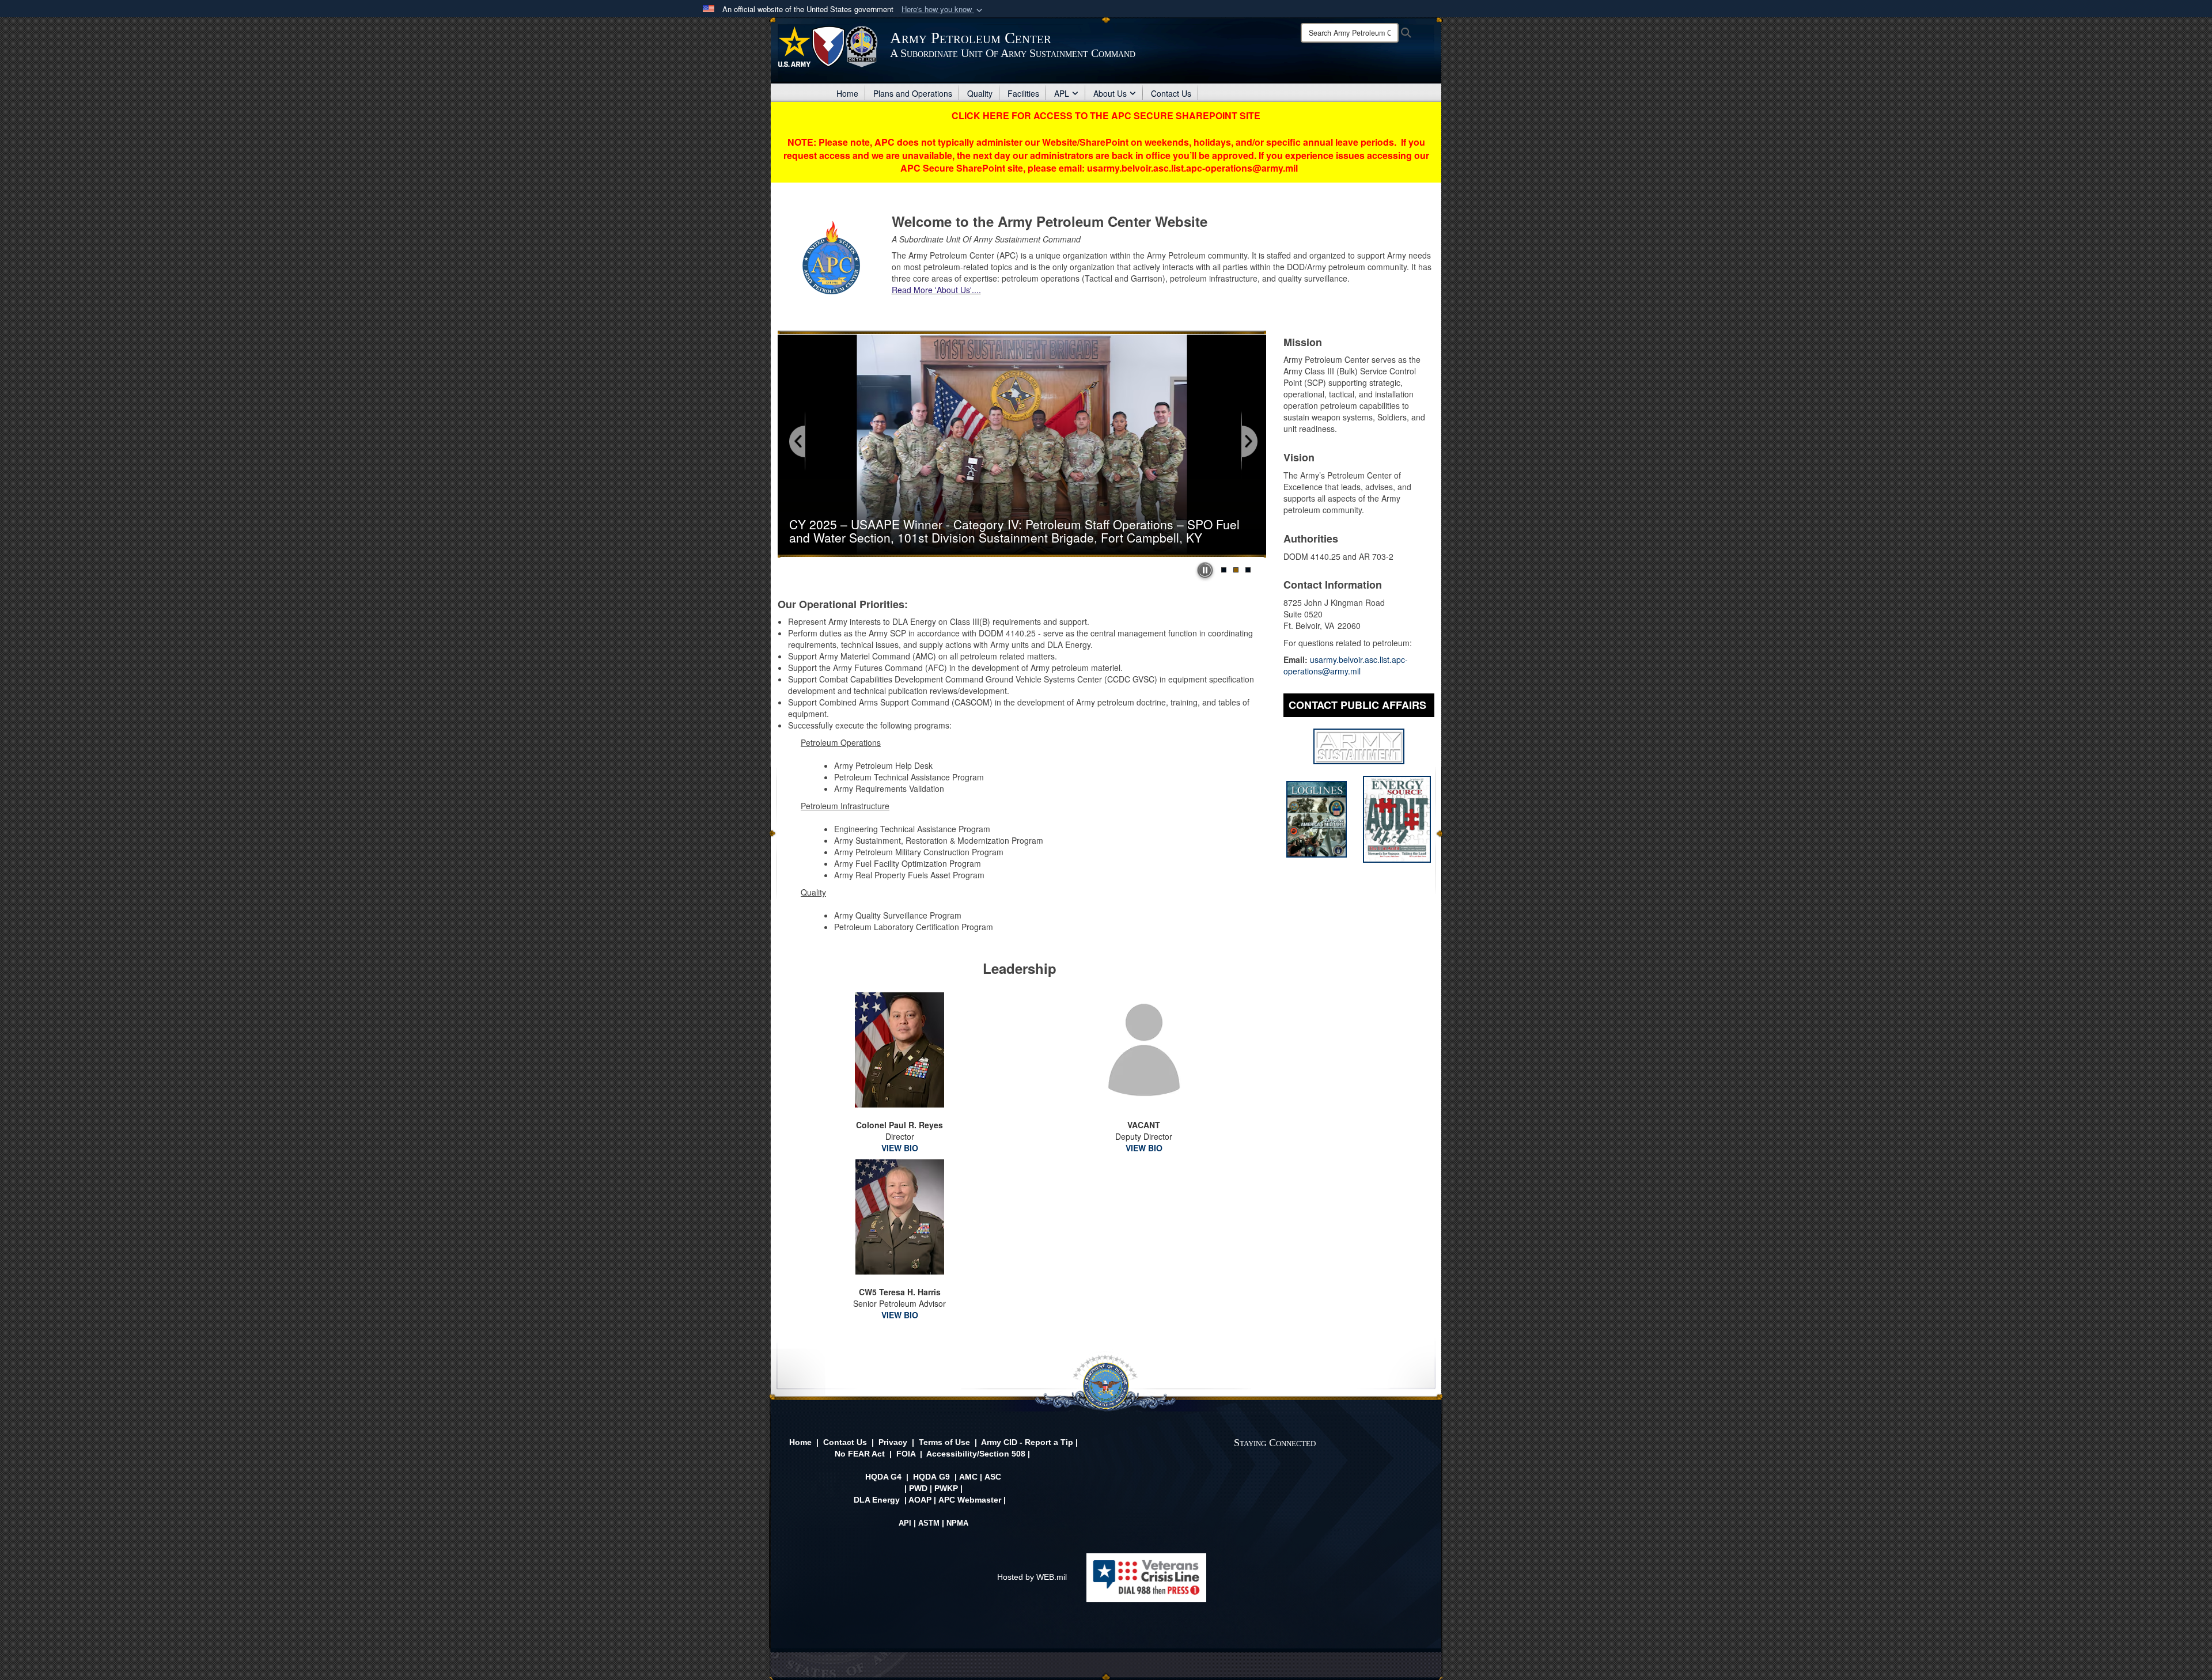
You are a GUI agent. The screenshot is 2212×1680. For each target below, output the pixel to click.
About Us (1110, 93)
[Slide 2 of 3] (1236, 570)
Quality (980, 93)
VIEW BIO (900, 1148)
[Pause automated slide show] (1205, 570)
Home (847, 93)
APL (1062, 93)
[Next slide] (1249, 442)
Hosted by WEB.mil (1032, 1577)
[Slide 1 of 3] (1224, 570)
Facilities (1023, 93)
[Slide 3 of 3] (1248, 570)
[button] (943, 10)
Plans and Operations (913, 93)
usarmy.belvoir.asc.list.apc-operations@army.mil (1346, 665)
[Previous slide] (798, 442)
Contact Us (1171, 93)
